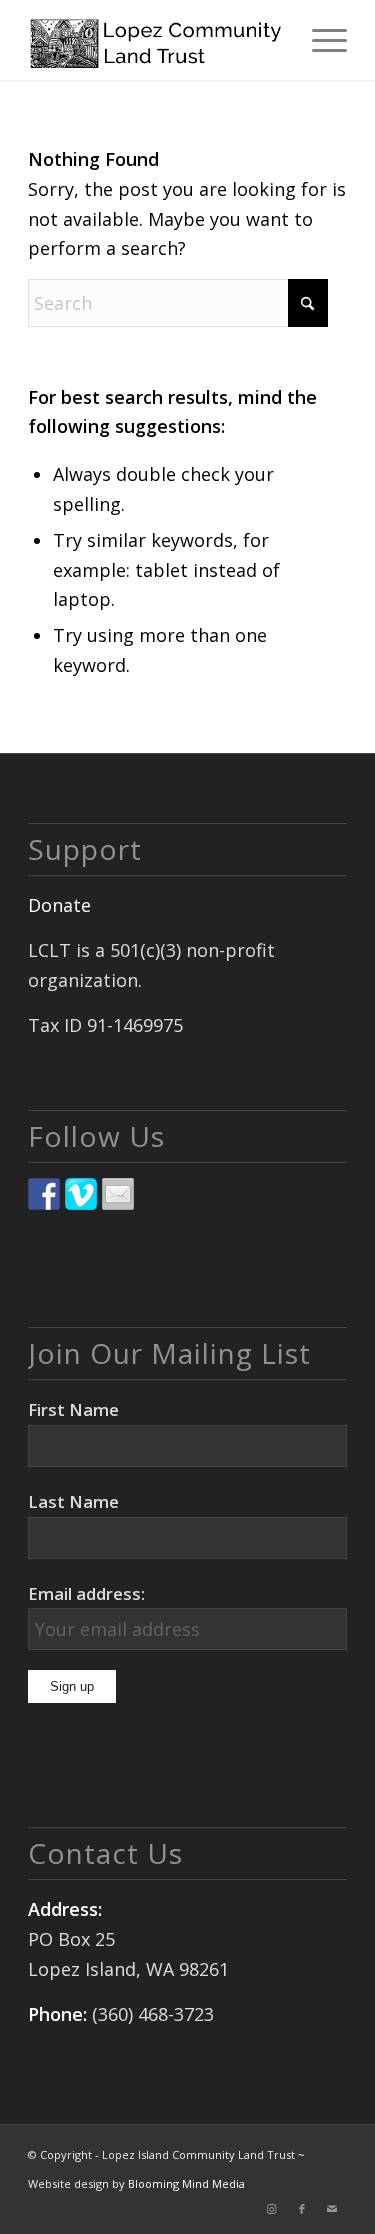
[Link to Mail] (332, 2209)
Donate (59, 905)
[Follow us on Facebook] (44, 1194)
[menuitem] (319, 40)
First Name (73, 1409)
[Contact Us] (118, 1194)
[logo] (155, 40)
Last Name (73, 1501)
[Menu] (319, 40)
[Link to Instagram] (272, 2209)
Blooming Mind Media (186, 2183)
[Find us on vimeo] (81, 1194)
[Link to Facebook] (302, 2209)
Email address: (86, 1593)
